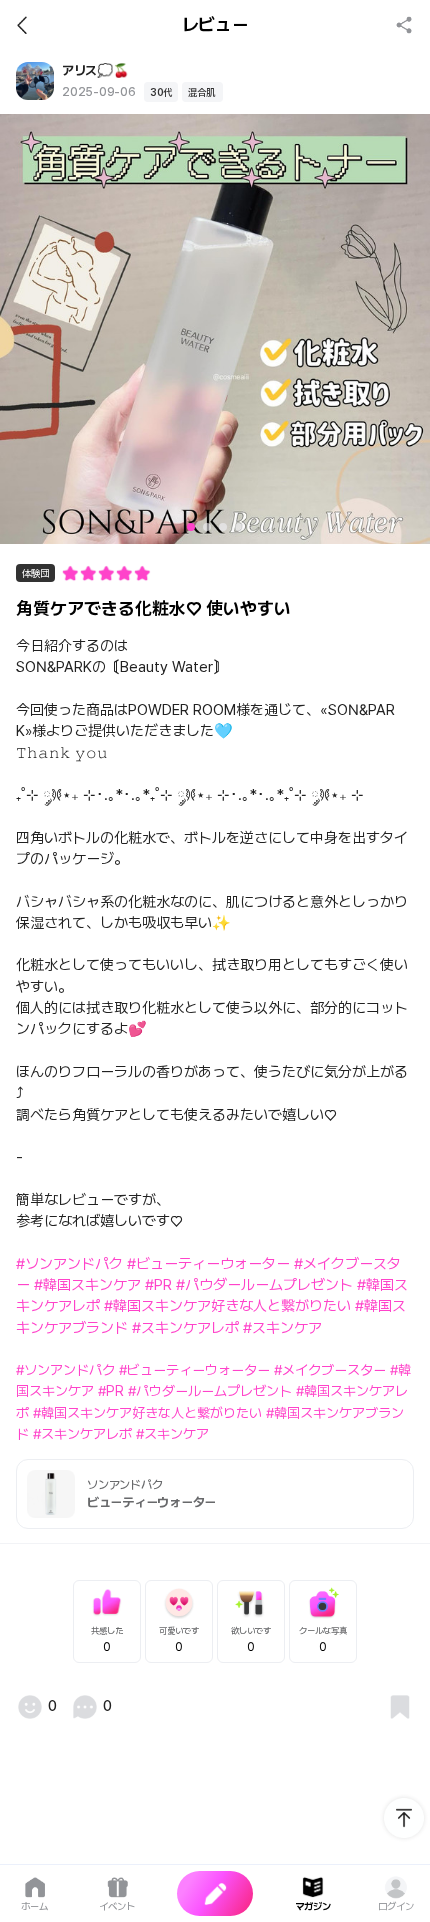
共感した (107, 1639)
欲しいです (251, 1639)
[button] (191, 527)
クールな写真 (323, 1639)
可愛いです (179, 1639)
